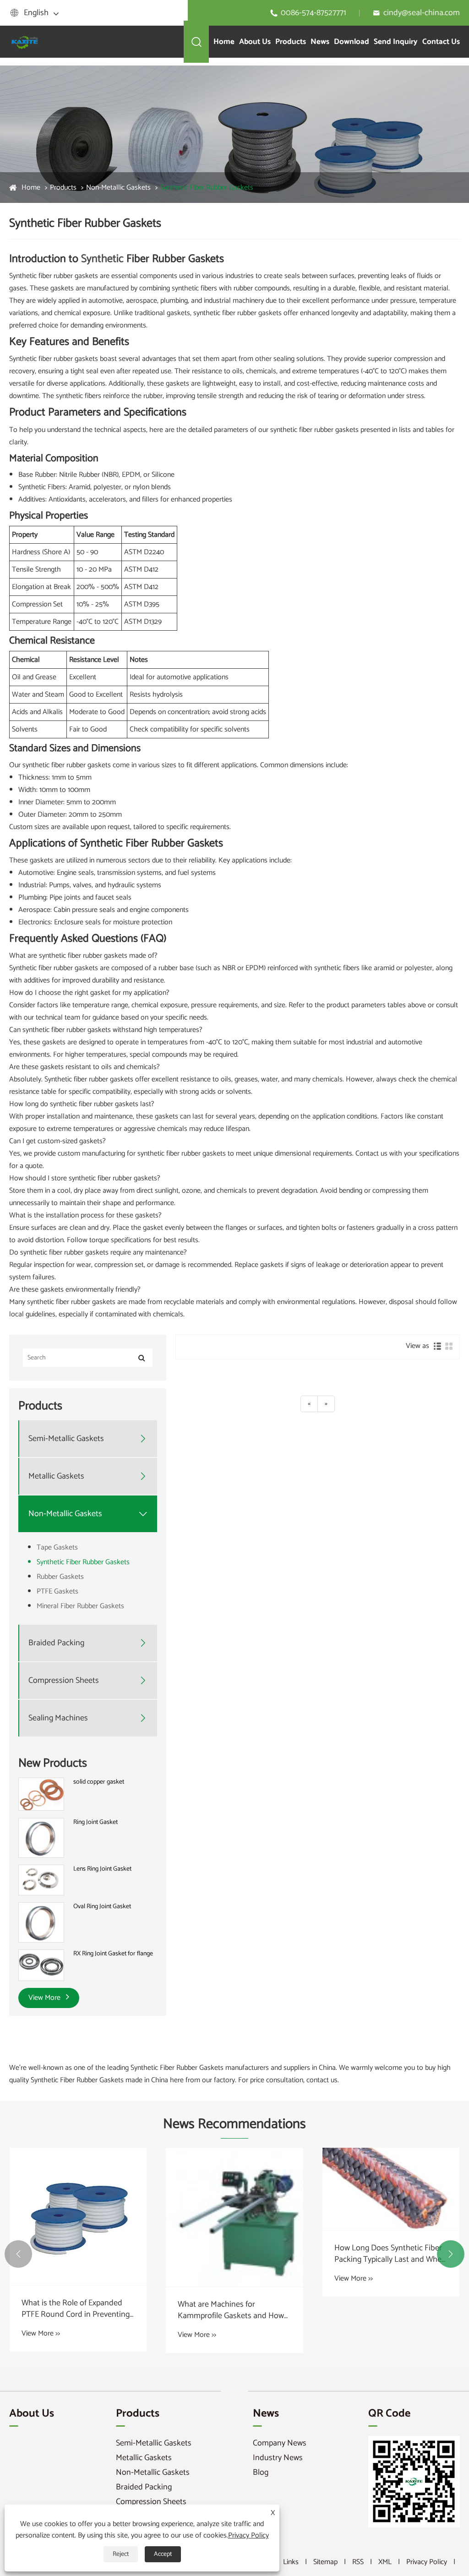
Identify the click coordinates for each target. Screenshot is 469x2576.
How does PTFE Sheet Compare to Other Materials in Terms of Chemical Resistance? (388, 2254)
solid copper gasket (99, 1782)
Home (224, 42)
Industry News (278, 2458)
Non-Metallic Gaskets (118, 188)
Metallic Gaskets (56, 1476)
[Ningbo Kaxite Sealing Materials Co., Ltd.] (25, 41)
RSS (358, 2562)
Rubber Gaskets (60, 1577)
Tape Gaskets (57, 1547)
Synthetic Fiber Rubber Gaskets (207, 188)
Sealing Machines (58, 1718)
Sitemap (325, 2562)
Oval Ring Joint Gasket (102, 1907)
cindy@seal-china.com (422, 13)
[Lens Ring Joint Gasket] (41, 1880)
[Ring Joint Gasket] (41, 1838)
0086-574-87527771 (314, 13)
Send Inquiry (396, 42)
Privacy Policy (427, 2562)
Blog (261, 2472)
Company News (280, 2443)
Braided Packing (56, 1643)
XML (385, 2562)
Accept (163, 2554)
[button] (18, 2254)
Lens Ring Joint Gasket (102, 1869)
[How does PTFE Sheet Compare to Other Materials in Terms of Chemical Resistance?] (391, 2189)
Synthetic (102, 259)
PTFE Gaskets (57, 1591)
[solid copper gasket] (41, 1794)
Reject (121, 2554)
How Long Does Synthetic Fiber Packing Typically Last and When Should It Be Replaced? (234, 2254)
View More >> (41, 2335)
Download (352, 42)
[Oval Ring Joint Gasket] (41, 1922)
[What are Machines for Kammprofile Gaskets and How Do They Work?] (78, 2217)
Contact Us (441, 42)
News (320, 42)
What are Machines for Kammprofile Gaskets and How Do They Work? (75, 2310)
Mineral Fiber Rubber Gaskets (80, 1606)
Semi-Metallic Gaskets (66, 1439)
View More (45, 1998)
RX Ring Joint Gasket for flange (113, 1954)
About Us (255, 42)
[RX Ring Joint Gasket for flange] (41, 1965)
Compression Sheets (64, 1681)
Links (291, 2562)
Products (291, 42)
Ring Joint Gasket (95, 1823)
